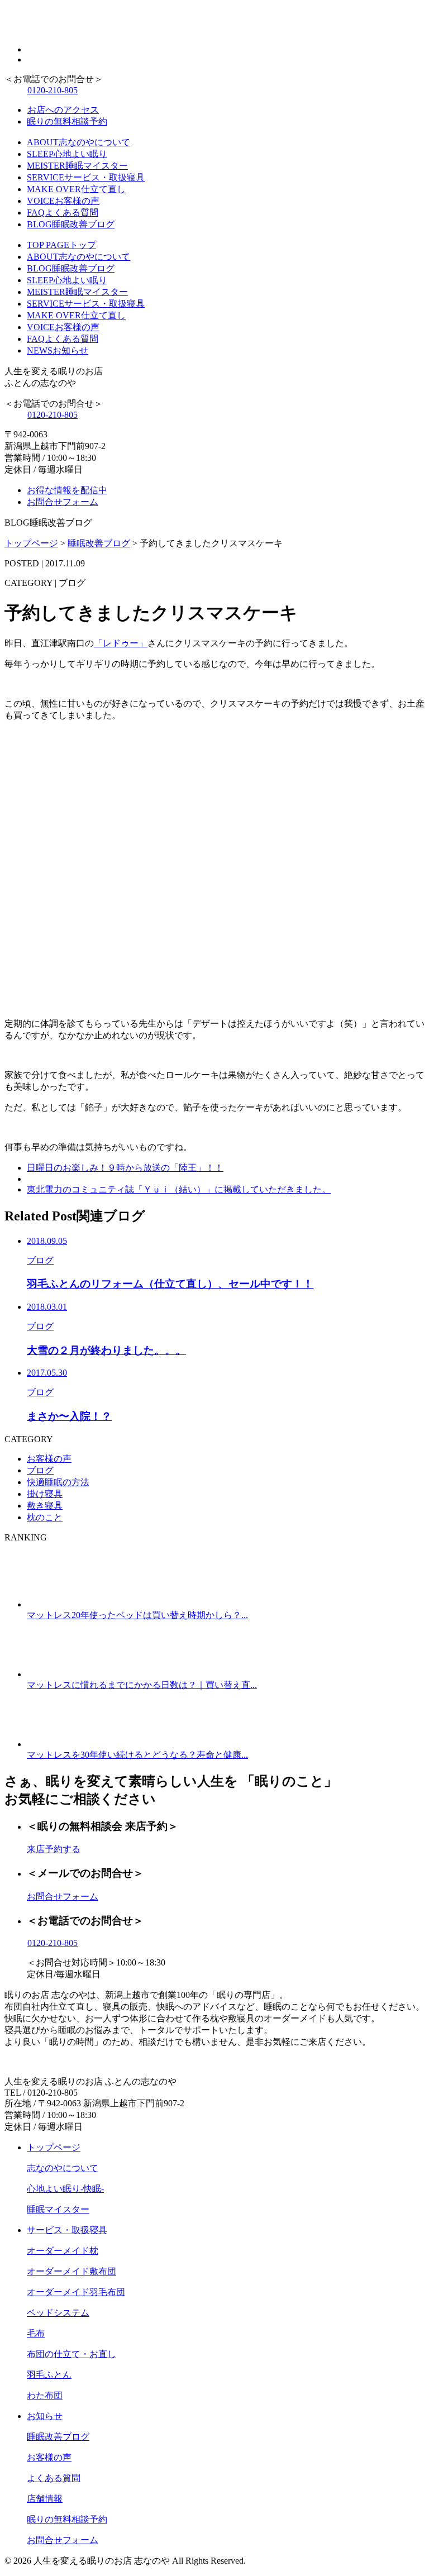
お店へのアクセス (63, 110)
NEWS (58, 350)
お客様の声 (49, 1459)
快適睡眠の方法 (58, 1482)
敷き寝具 (45, 1506)
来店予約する (54, 1849)
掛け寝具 (45, 1494)
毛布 (36, 2333)
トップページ (54, 2147)
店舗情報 (45, 2499)
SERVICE (86, 177)
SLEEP (67, 154)
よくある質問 (54, 2478)
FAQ (63, 213)
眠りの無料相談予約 (67, 121)
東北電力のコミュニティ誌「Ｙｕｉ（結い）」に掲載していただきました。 (179, 1189)
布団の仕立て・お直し (71, 2354)
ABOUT (78, 142)
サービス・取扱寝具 (67, 2230)
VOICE (63, 201)
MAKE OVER (76, 189)
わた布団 (45, 2395)
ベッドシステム (58, 2313)
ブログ (40, 1470)
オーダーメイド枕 (63, 2251)
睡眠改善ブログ (58, 2437)
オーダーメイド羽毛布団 (76, 2292)
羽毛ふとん (49, 2375)
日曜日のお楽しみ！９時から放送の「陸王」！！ (125, 1168)
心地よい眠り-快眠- (65, 2189)
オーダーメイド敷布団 (71, 2271)
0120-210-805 (53, 90)
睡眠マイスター (58, 2209)
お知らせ (45, 2416)
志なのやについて (63, 2168)
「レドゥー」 (121, 643)
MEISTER (77, 166)
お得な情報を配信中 (67, 490)
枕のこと (45, 1517)
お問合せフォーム (63, 502)
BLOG (71, 224)
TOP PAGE (61, 245)
